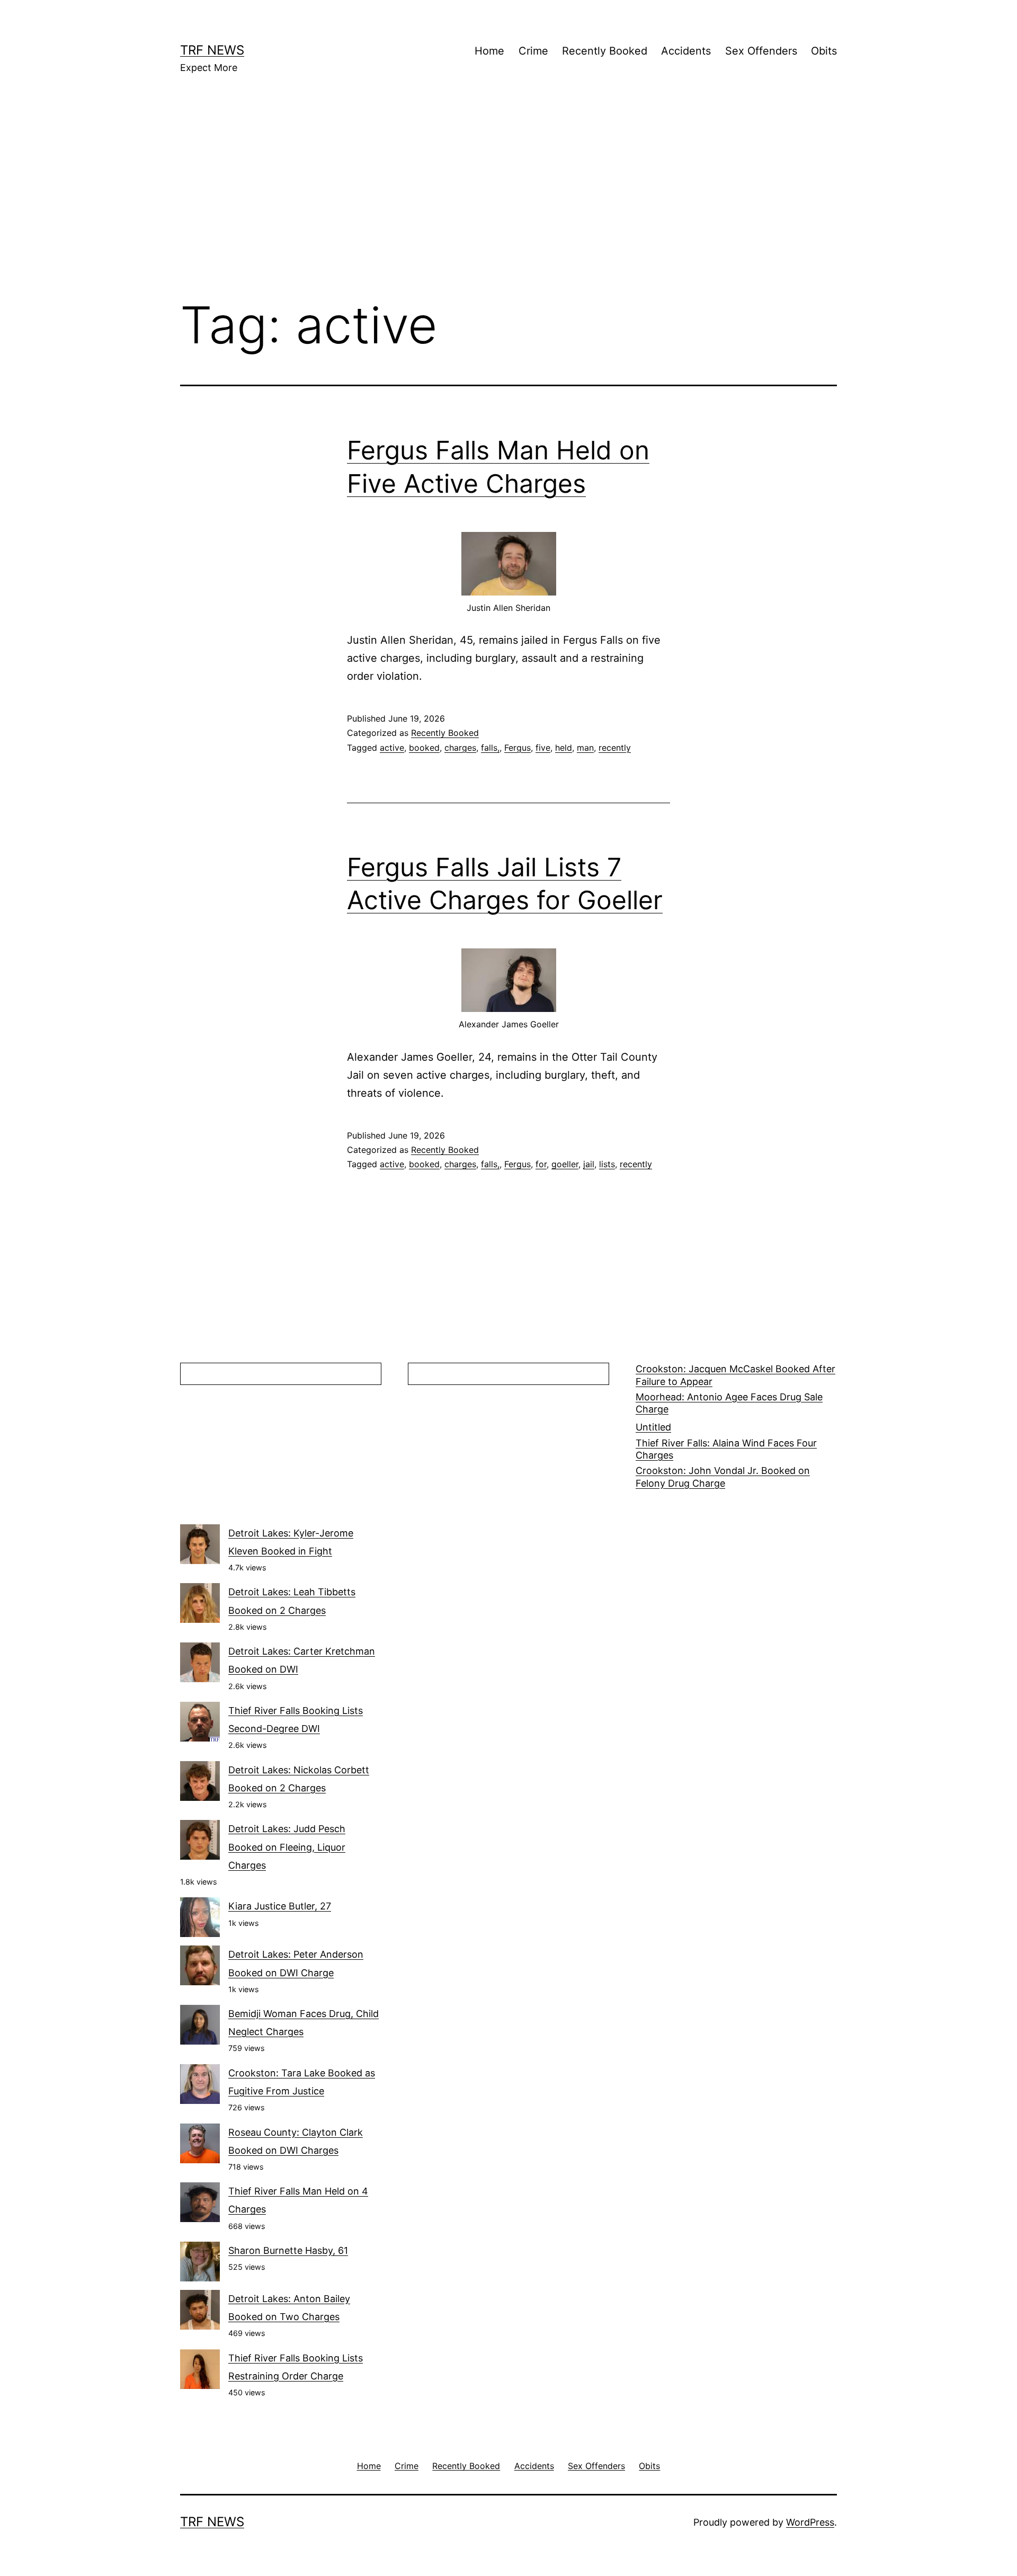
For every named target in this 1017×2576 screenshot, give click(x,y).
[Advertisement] (508, 202)
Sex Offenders (761, 51)
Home (489, 51)
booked (424, 748)
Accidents (686, 51)
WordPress (810, 2522)
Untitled (653, 1427)
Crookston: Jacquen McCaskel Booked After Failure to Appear (735, 1375)
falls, (490, 748)
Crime (533, 51)
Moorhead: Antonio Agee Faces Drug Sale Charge (729, 1403)
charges (460, 748)
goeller (565, 1164)
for (541, 1164)
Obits (824, 51)
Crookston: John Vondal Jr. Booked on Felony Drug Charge (723, 1477)
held (564, 748)
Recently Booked (605, 51)
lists (607, 1164)
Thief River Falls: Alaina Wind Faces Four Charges (726, 1449)
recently (615, 748)
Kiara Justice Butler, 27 (280, 1906)
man (585, 748)
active (392, 748)
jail (589, 1164)
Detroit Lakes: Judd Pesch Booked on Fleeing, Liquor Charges (287, 1847)
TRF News (212, 50)
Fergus (518, 748)
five (543, 748)
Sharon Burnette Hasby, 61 (288, 2250)
